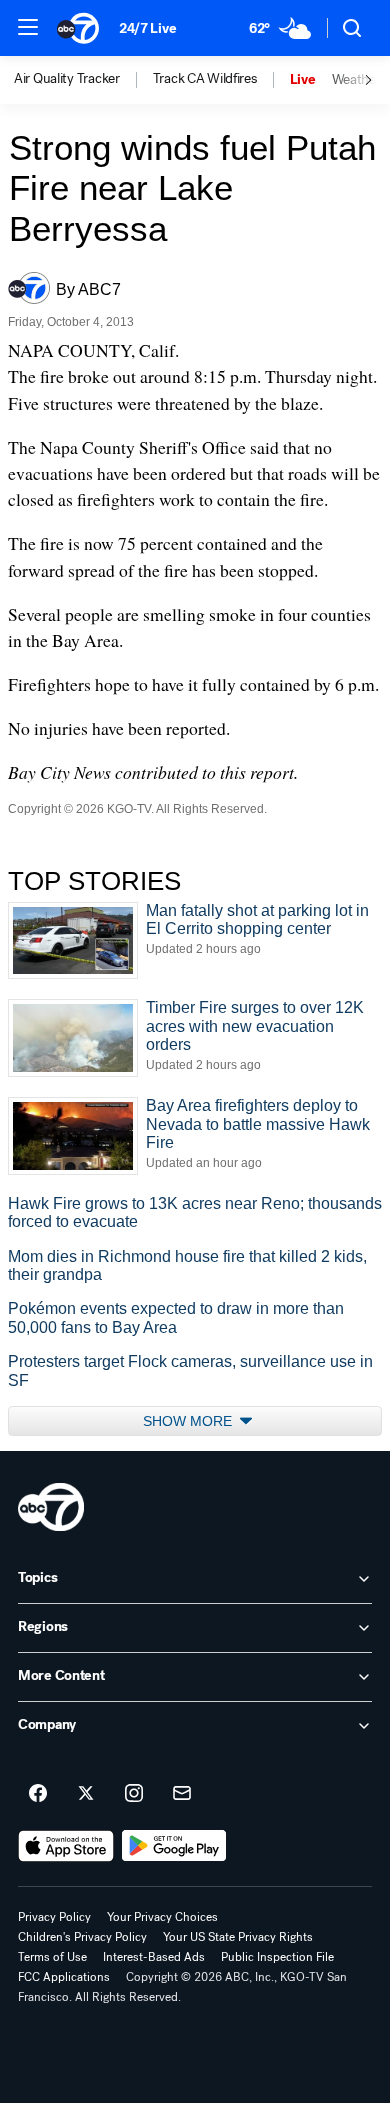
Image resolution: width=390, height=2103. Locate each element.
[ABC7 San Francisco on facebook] (38, 1794)
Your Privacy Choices (162, 1917)
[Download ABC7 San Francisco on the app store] (66, 1846)
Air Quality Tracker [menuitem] (67, 79)
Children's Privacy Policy (82, 1937)
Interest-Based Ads (154, 1957)
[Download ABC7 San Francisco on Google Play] (174, 1846)
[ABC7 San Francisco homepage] (78, 28)
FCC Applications (64, 1977)
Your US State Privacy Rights (238, 1937)
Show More (189, 1421)
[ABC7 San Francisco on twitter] (86, 1794)
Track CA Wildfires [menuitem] (205, 79)
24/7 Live (147, 28)
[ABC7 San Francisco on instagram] (134, 1794)
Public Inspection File (277, 1957)
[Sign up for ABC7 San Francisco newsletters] (182, 1794)
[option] (83, 80)
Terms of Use (52, 1957)
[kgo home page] (51, 1507)
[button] (28, 27)
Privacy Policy (54, 1917)
